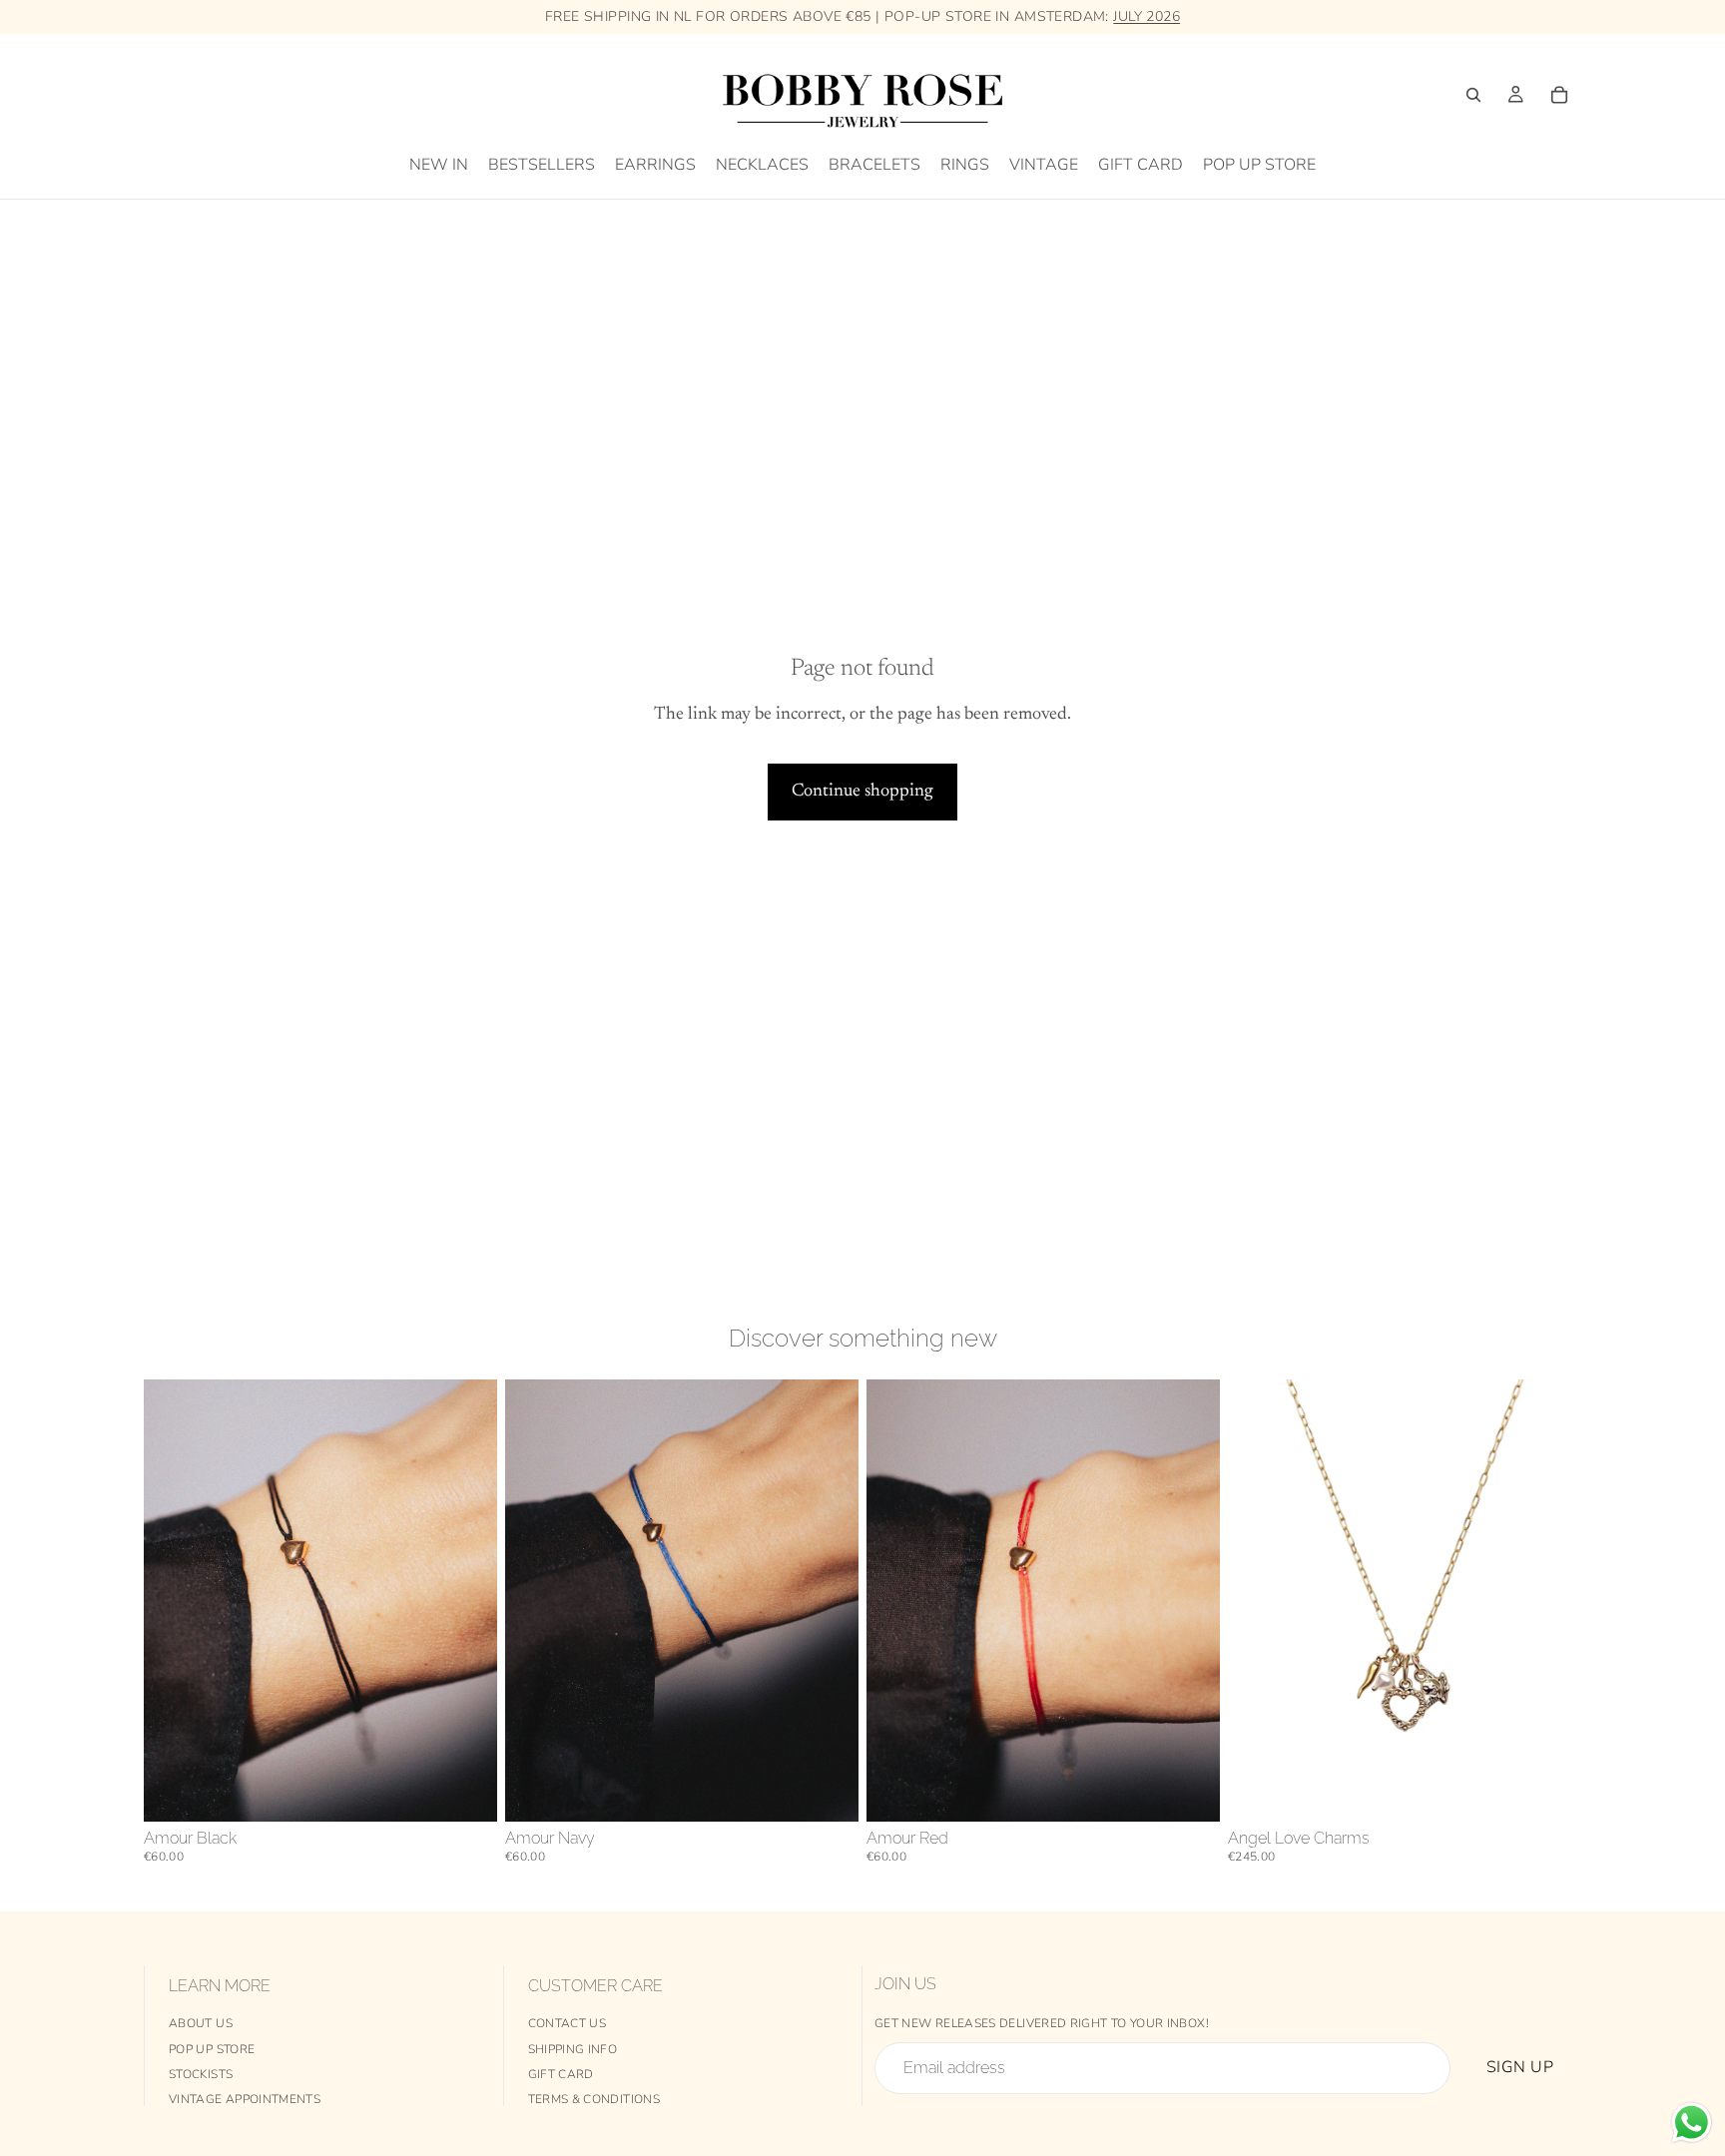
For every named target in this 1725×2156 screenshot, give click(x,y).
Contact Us (568, 2023)
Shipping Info (573, 2049)
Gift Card (561, 2074)
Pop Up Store (212, 2049)
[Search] (1473, 95)
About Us (201, 2023)
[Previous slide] (896, 1600)
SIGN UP (1520, 2067)
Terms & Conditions (594, 2099)
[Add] (466, 1791)
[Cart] (1559, 95)
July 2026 (1147, 16)
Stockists (201, 2074)
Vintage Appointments (245, 2099)
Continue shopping (862, 792)
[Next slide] (1190, 1600)
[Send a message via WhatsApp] (1692, 2123)
